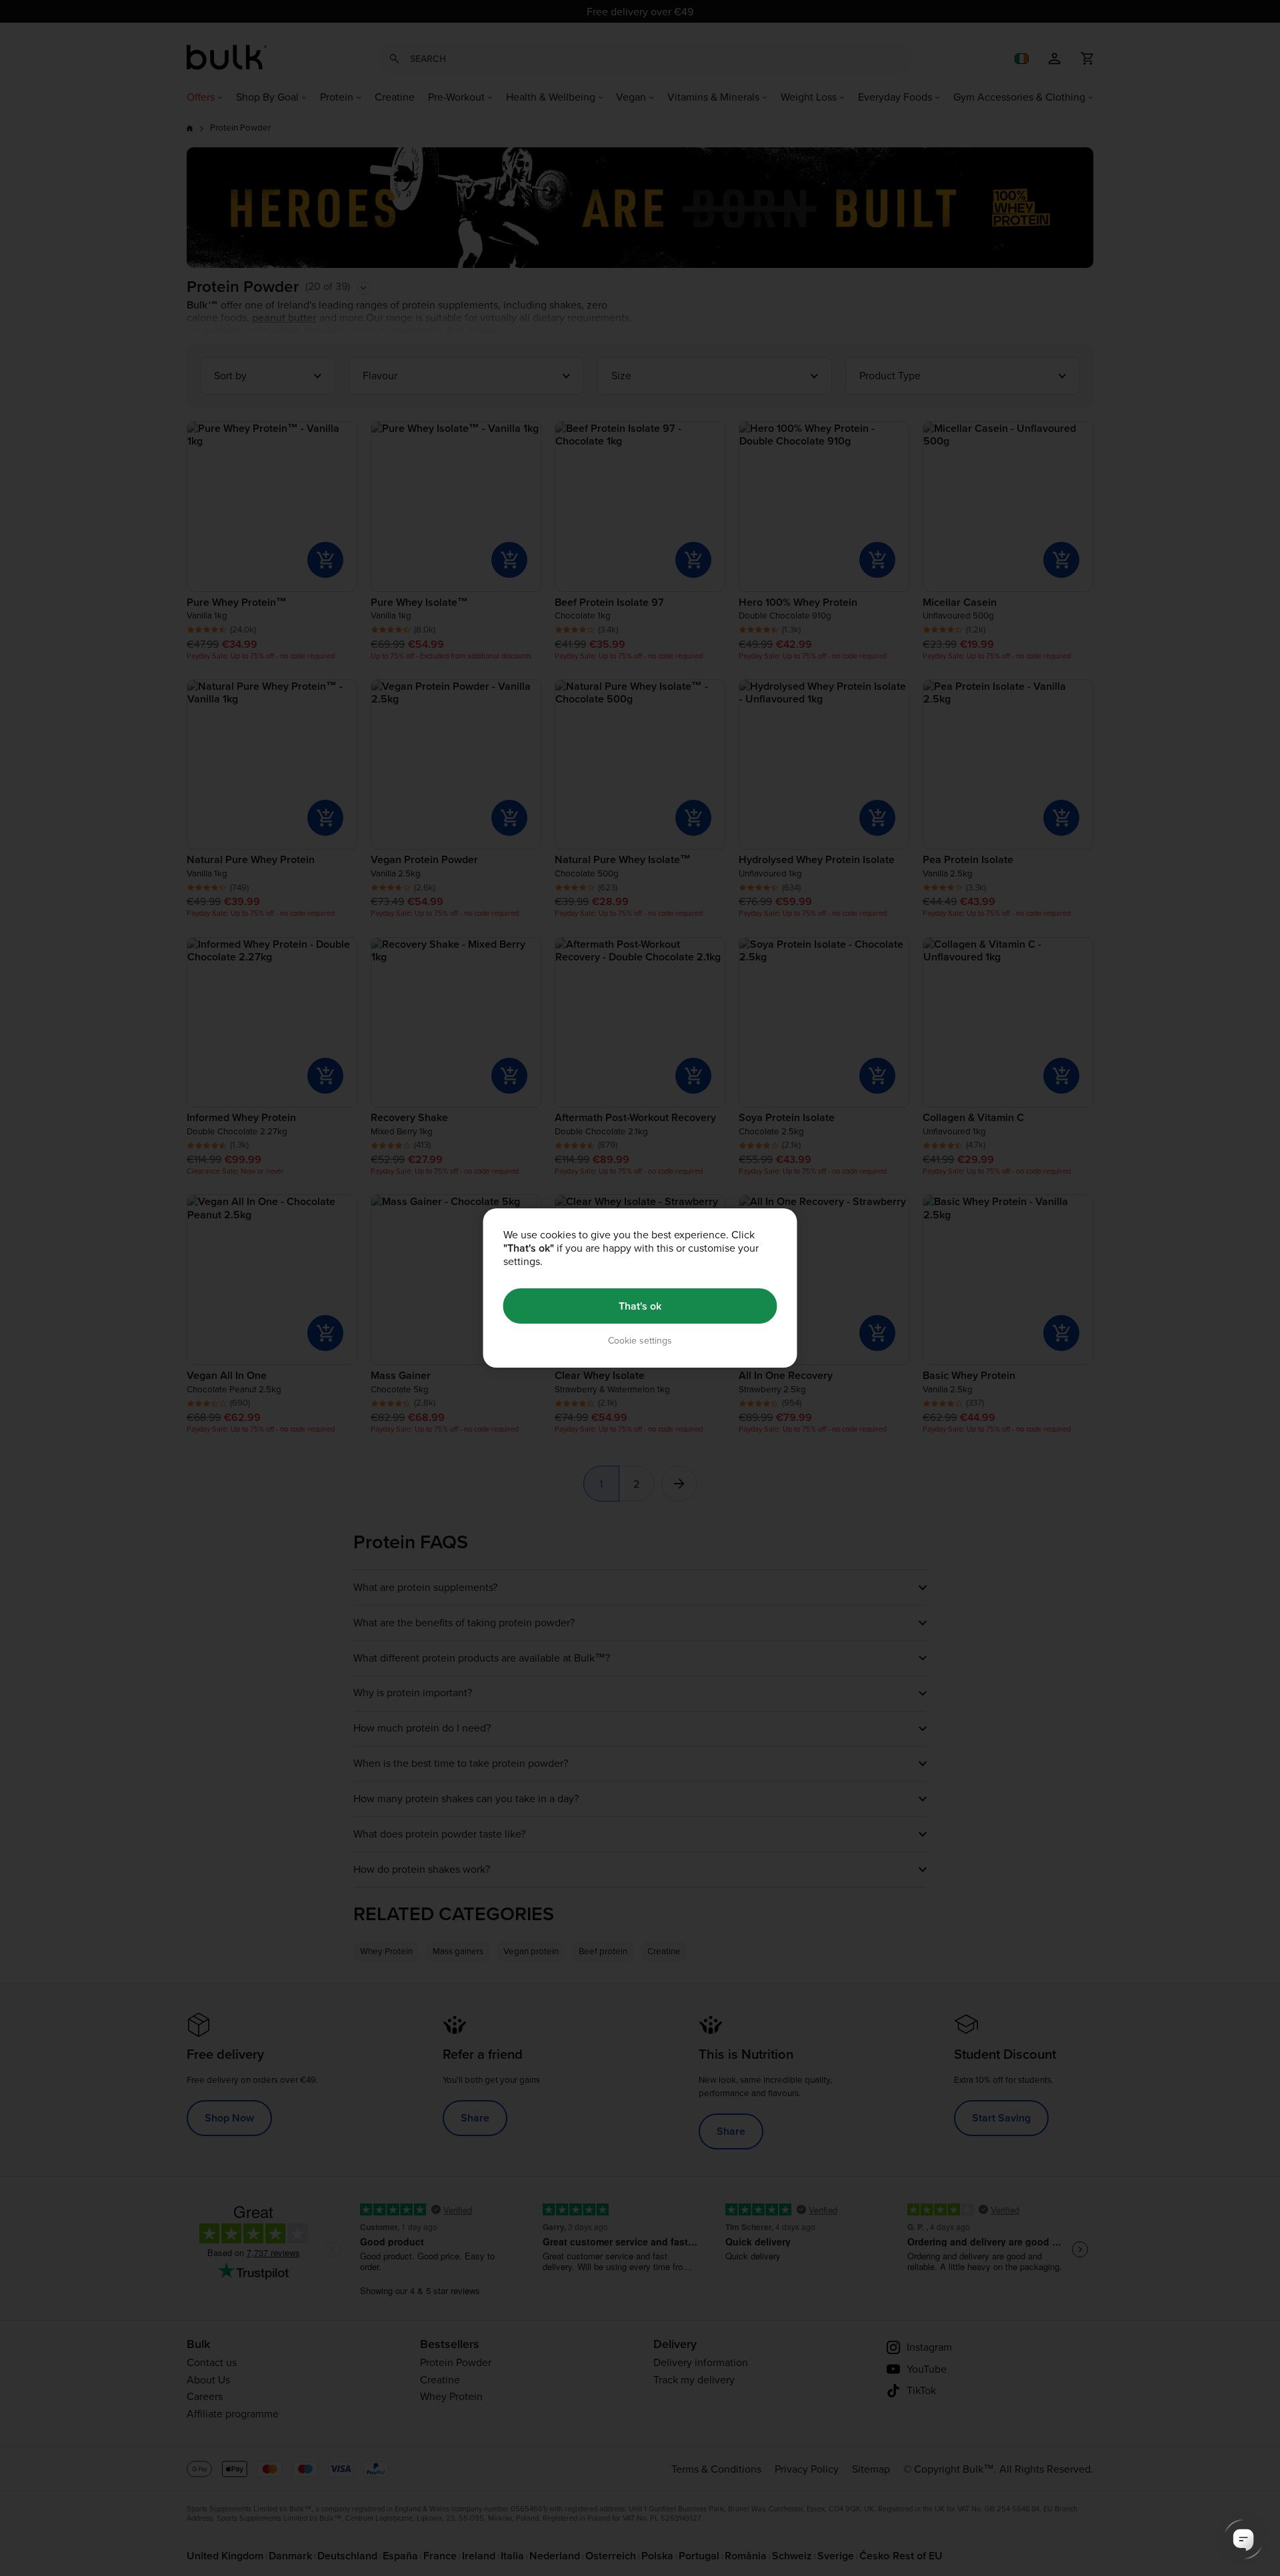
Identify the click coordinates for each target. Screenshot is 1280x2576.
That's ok (640, 1306)
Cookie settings (640, 1341)
